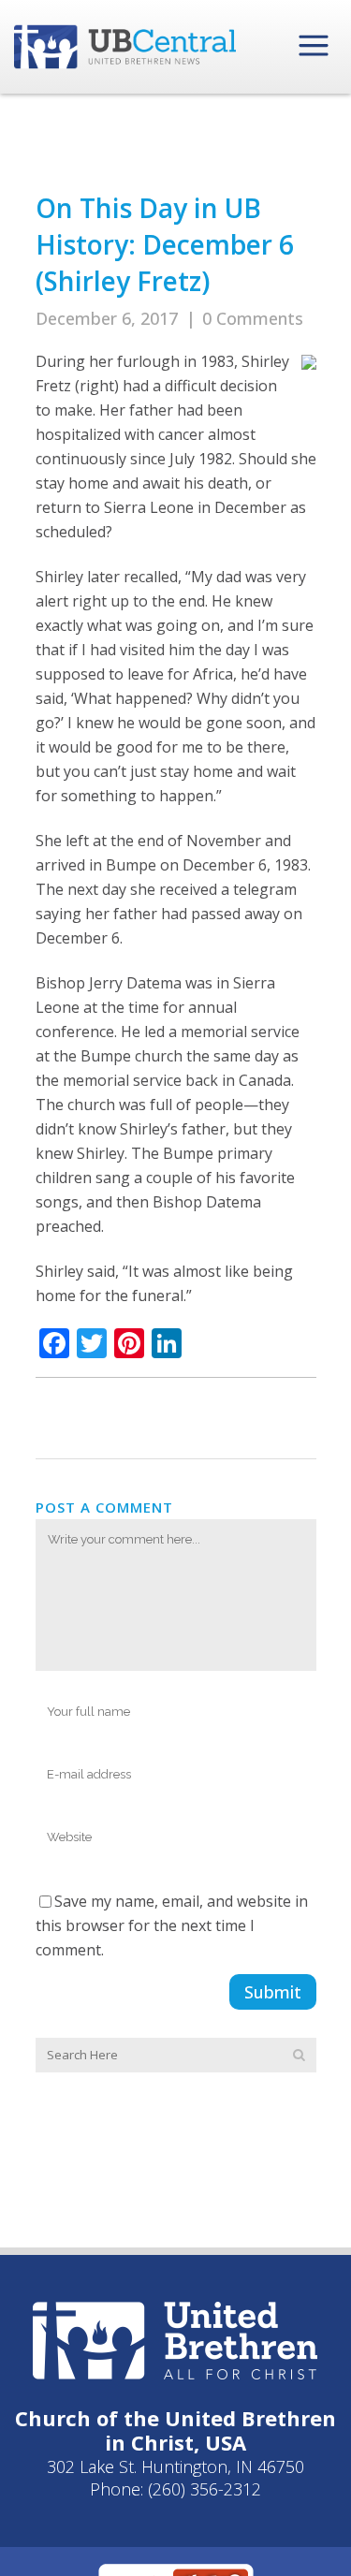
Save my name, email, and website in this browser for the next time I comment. (172, 1925)
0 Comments (253, 318)
